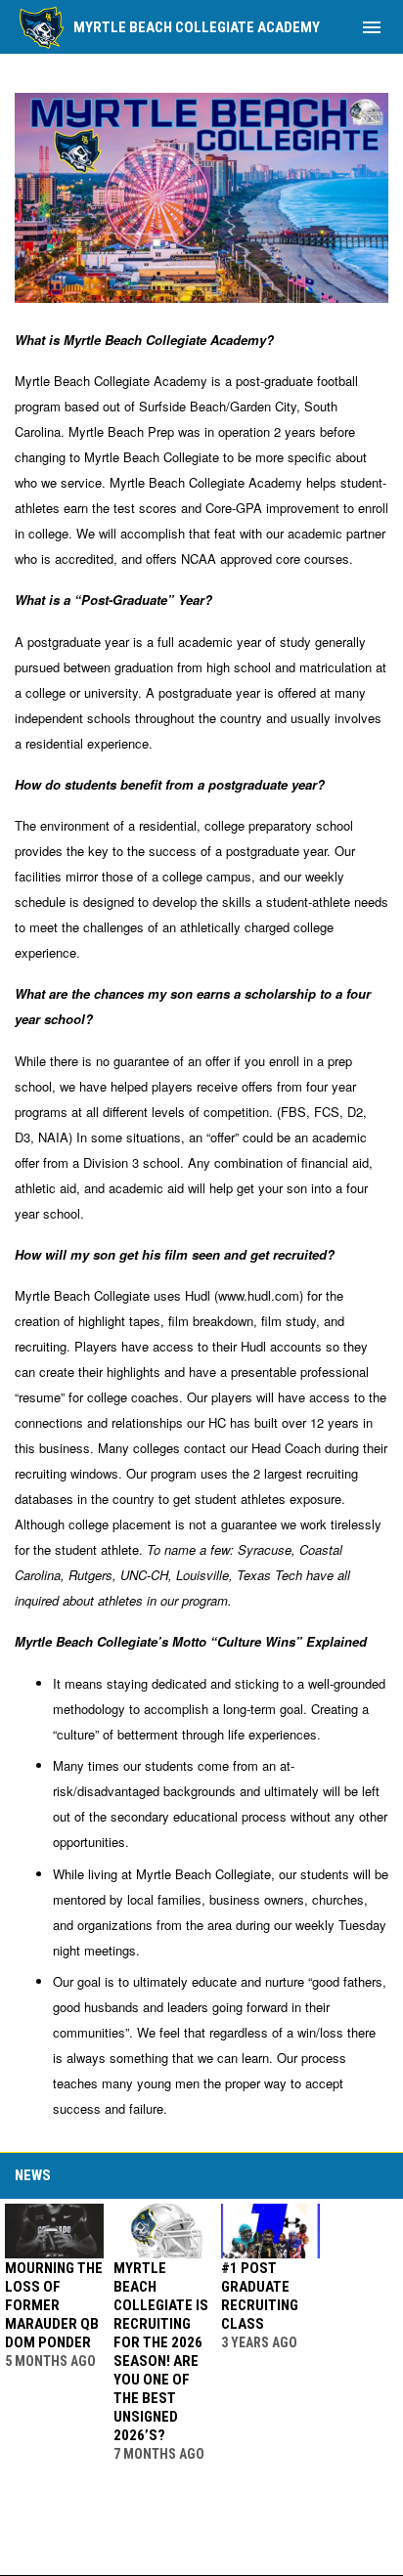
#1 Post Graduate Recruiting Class (260, 2296)
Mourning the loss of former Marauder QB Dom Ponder (54, 2305)
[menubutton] (372, 27)
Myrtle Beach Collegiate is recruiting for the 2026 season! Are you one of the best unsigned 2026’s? (161, 2352)
